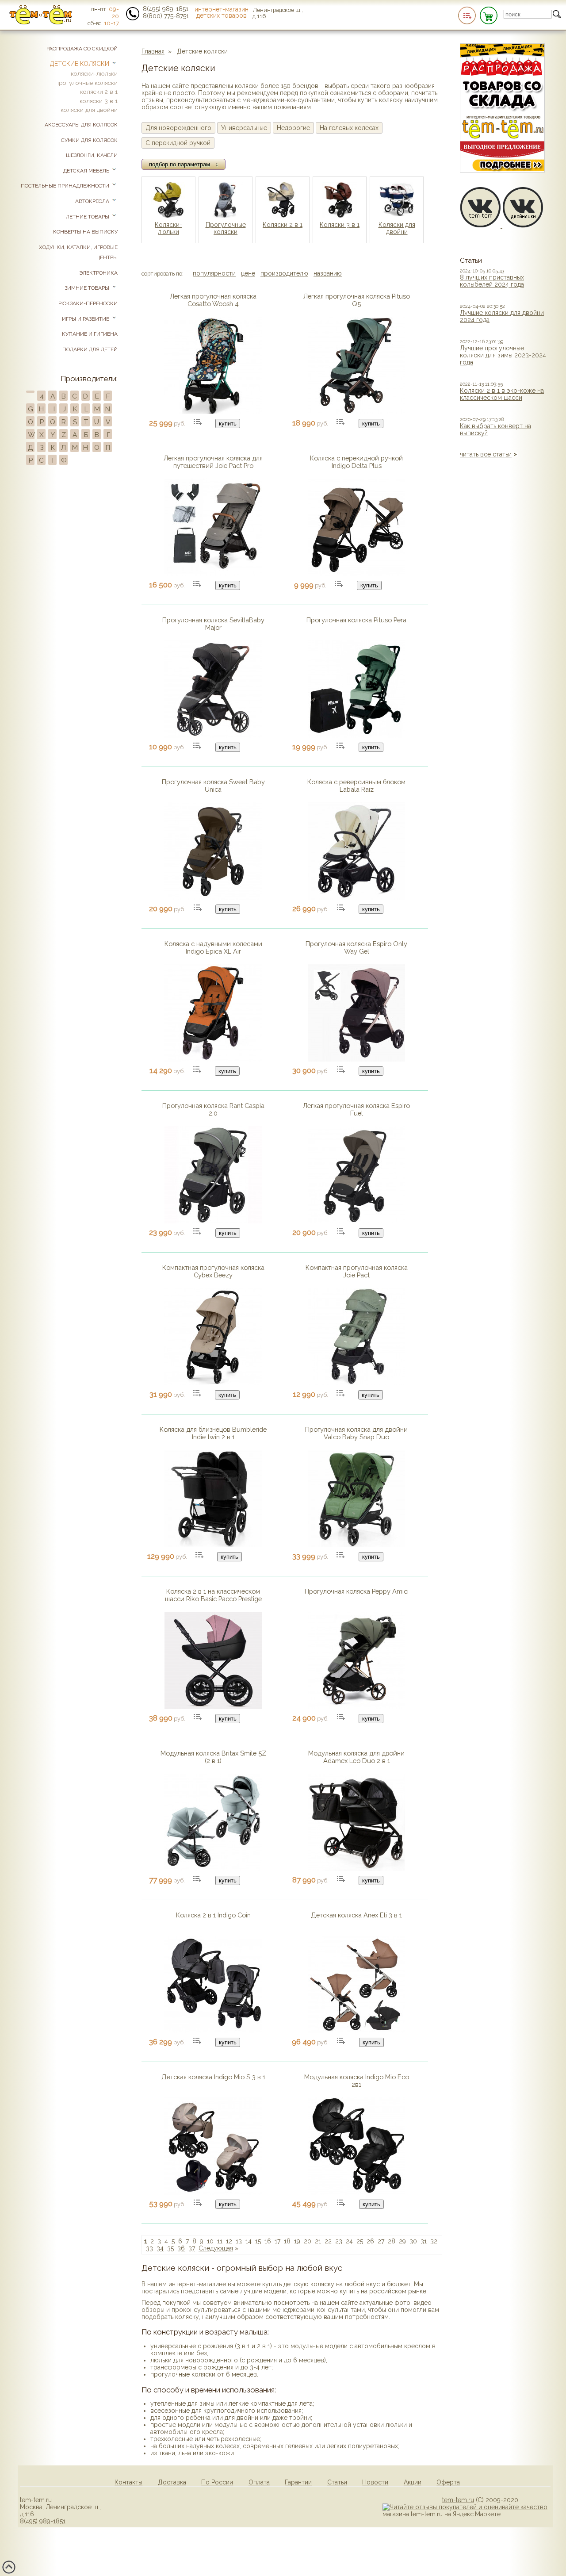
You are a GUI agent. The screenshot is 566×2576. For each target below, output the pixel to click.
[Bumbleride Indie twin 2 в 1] (213, 1545)
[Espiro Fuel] (356, 1221)
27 (381, 2241)
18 (287, 2241)
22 (328, 2241)
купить (228, 424)
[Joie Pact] (356, 1383)
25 (360, 2241)
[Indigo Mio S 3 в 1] (213, 2193)
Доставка (172, 2482)
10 (210, 2241)
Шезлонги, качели (92, 155)
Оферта (448, 2482)
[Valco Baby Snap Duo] (356, 1545)
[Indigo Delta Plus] (356, 574)
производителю (284, 273)
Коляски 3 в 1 (340, 225)
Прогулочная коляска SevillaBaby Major (213, 624)
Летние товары (88, 217)
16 (268, 2241)
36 (181, 2248)
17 (277, 2241)
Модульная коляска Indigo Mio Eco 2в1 (357, 2081)
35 (170, 2248)
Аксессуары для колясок (81, 125)
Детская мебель (87, 171)
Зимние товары (88, 288)
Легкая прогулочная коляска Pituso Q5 (357, 300)
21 (318, 2241)
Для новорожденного (178, 128)
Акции (413, 2482)
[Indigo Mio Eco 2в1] (356, 2193)
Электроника (98, 273)
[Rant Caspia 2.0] (213, 1221)
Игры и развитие (86, 319)
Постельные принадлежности (66, 186)
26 (370, 2241)
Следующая (216, 2248)
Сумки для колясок (89, 140)
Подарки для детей (90, 349)
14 (249, 2241)
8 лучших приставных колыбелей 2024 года (492, 281)
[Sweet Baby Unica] (213, 897)
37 (192, 2248)
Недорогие (293, 128)
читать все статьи (486, 454)
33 (149, 2248)
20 (308, 2241)
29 (402, 2241)
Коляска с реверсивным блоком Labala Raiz (356, 786)
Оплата (259, 2482)
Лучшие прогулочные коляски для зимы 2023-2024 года (503, 355)
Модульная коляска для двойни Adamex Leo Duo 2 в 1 (356, 1757)
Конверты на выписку (85, 232)
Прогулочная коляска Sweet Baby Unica (213, 786)
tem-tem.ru (458, 2500)
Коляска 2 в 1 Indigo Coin (213, 1915)
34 (160, 2248)
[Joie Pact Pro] (213, 574)
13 (239, 2241)
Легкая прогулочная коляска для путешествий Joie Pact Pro (213, 462)
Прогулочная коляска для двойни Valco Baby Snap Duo (356, 1433)
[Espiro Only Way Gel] (356, 1059)
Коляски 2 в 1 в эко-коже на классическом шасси (502, 394)
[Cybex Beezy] (213, 1383)
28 (392, 2241)
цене (248, 273)
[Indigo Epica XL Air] (213, 1059)
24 (349, 2241)
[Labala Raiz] (356, 897)
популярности (214, 273)
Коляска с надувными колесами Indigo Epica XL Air (213, 947)
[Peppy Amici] (356, 1707)
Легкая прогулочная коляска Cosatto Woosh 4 (213, 300)
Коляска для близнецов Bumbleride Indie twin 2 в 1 (213, 1433)
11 (220, 2241)
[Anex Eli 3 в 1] (356, 2031)
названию (328, 273)
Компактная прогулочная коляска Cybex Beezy (213, 1271)
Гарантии (298, 2482)
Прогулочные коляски (226, 228)
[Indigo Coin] (213, 2031)
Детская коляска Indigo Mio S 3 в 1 (213, 2077)
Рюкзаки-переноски (88, 303)
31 (424, 2241)
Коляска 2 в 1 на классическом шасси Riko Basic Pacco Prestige (213, 1595)
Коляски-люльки (168, 228)
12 (229, 2241)
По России (217, 2482)
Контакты (128, 2482)
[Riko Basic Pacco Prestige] (213, 1707)
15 (258, 2241)
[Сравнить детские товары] (467, 15)
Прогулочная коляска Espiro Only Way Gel (356, 947)
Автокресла (93, 201)
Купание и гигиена (90, 334)
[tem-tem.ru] (41, 23)
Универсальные (244, 128)
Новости (375, 2482)
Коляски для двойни (397, 228)
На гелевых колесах (349, 128)
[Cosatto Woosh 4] (213, 412)
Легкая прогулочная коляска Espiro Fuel (356, 1109)
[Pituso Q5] (356, 412)
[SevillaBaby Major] (213, 736)
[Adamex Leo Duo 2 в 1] (356, 1869)
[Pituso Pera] (356, 736)
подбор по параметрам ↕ (184, 164)
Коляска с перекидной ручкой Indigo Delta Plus (356, 462)
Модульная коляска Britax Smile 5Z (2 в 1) (213, 1757)
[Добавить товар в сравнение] (198, 422)
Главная (153, 51)
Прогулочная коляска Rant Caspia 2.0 (213, 1109)
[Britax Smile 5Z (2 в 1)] (213, 1869)
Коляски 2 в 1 (283, 225)
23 (339, 2241)
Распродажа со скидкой (82, 49)
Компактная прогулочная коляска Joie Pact (357, 1271)
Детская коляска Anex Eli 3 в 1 (356, 1915)
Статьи (337, 2482)
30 (413, 2241)
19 (297, 2241)
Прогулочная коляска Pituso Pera (356, 620)
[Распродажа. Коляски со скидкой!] (502, 170)
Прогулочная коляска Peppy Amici (357, 1591)
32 (434, 2241)
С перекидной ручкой (178, 143)
